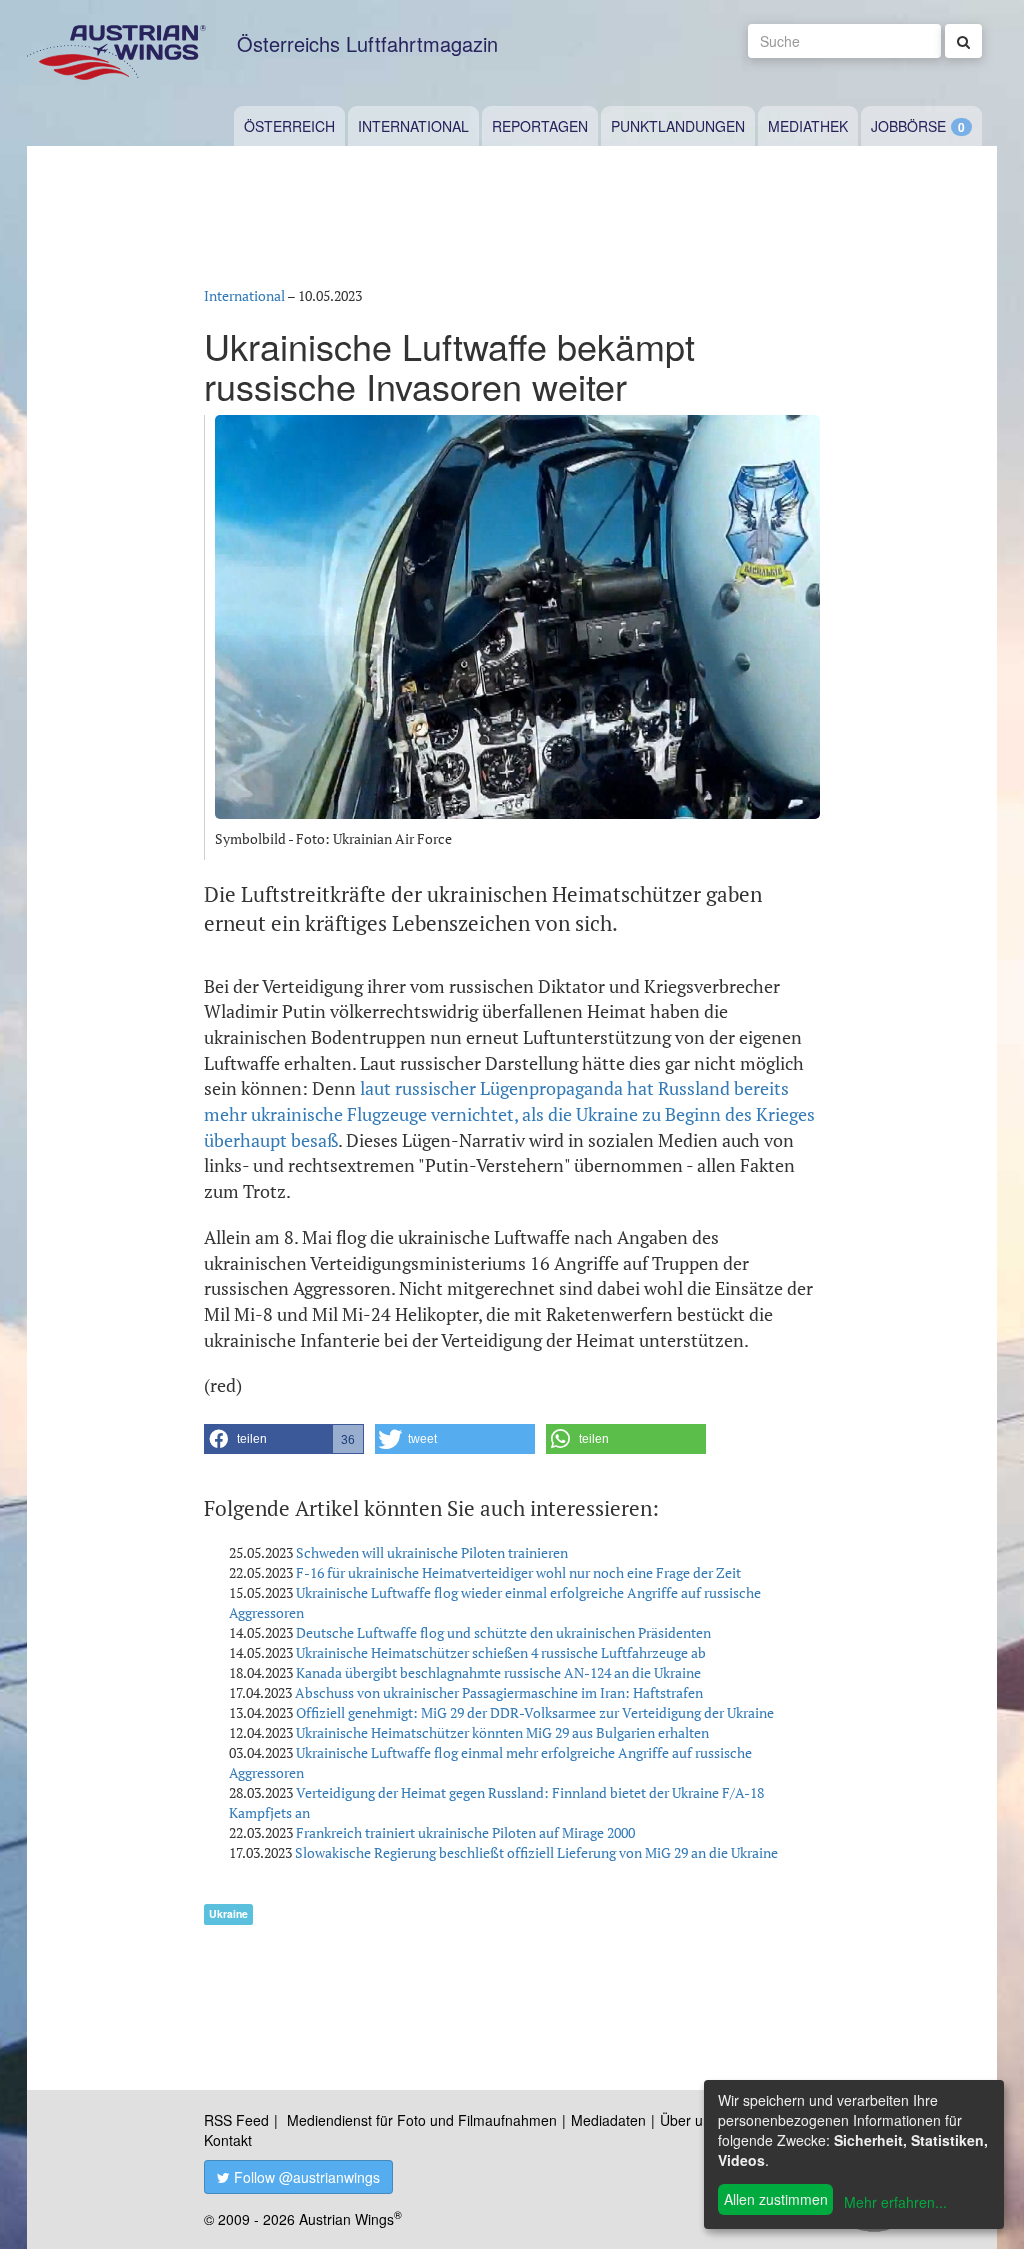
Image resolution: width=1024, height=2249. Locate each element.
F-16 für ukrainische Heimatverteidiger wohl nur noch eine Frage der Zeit (518, 1572)
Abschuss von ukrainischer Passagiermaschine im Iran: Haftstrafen (499, 1692)
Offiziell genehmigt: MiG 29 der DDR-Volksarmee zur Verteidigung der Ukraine (535, 1712)
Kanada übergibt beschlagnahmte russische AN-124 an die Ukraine (498, 1672)
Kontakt (228, 2140)
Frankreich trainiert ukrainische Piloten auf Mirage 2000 (465, 1832)
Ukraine (228, 1913)
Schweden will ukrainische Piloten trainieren (432, 1552)
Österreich (289, 126)
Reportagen (540, 126)
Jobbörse (908, 126)
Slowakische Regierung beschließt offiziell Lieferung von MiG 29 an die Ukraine (536, 1852)
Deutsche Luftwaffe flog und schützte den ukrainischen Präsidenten (503, 1632)
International (413, 126)
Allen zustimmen (776, 2199)
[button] (284, 1439)
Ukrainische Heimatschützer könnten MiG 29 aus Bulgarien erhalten (502, 1732)
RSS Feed (236, 2120)
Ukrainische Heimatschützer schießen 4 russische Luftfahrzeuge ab (501, 1652)
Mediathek (808, 126)
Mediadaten (608, 2120)
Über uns (689, 2120)
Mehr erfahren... (895, 2202)
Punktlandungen (678, 126)
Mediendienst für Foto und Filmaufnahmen (422, 2120)
